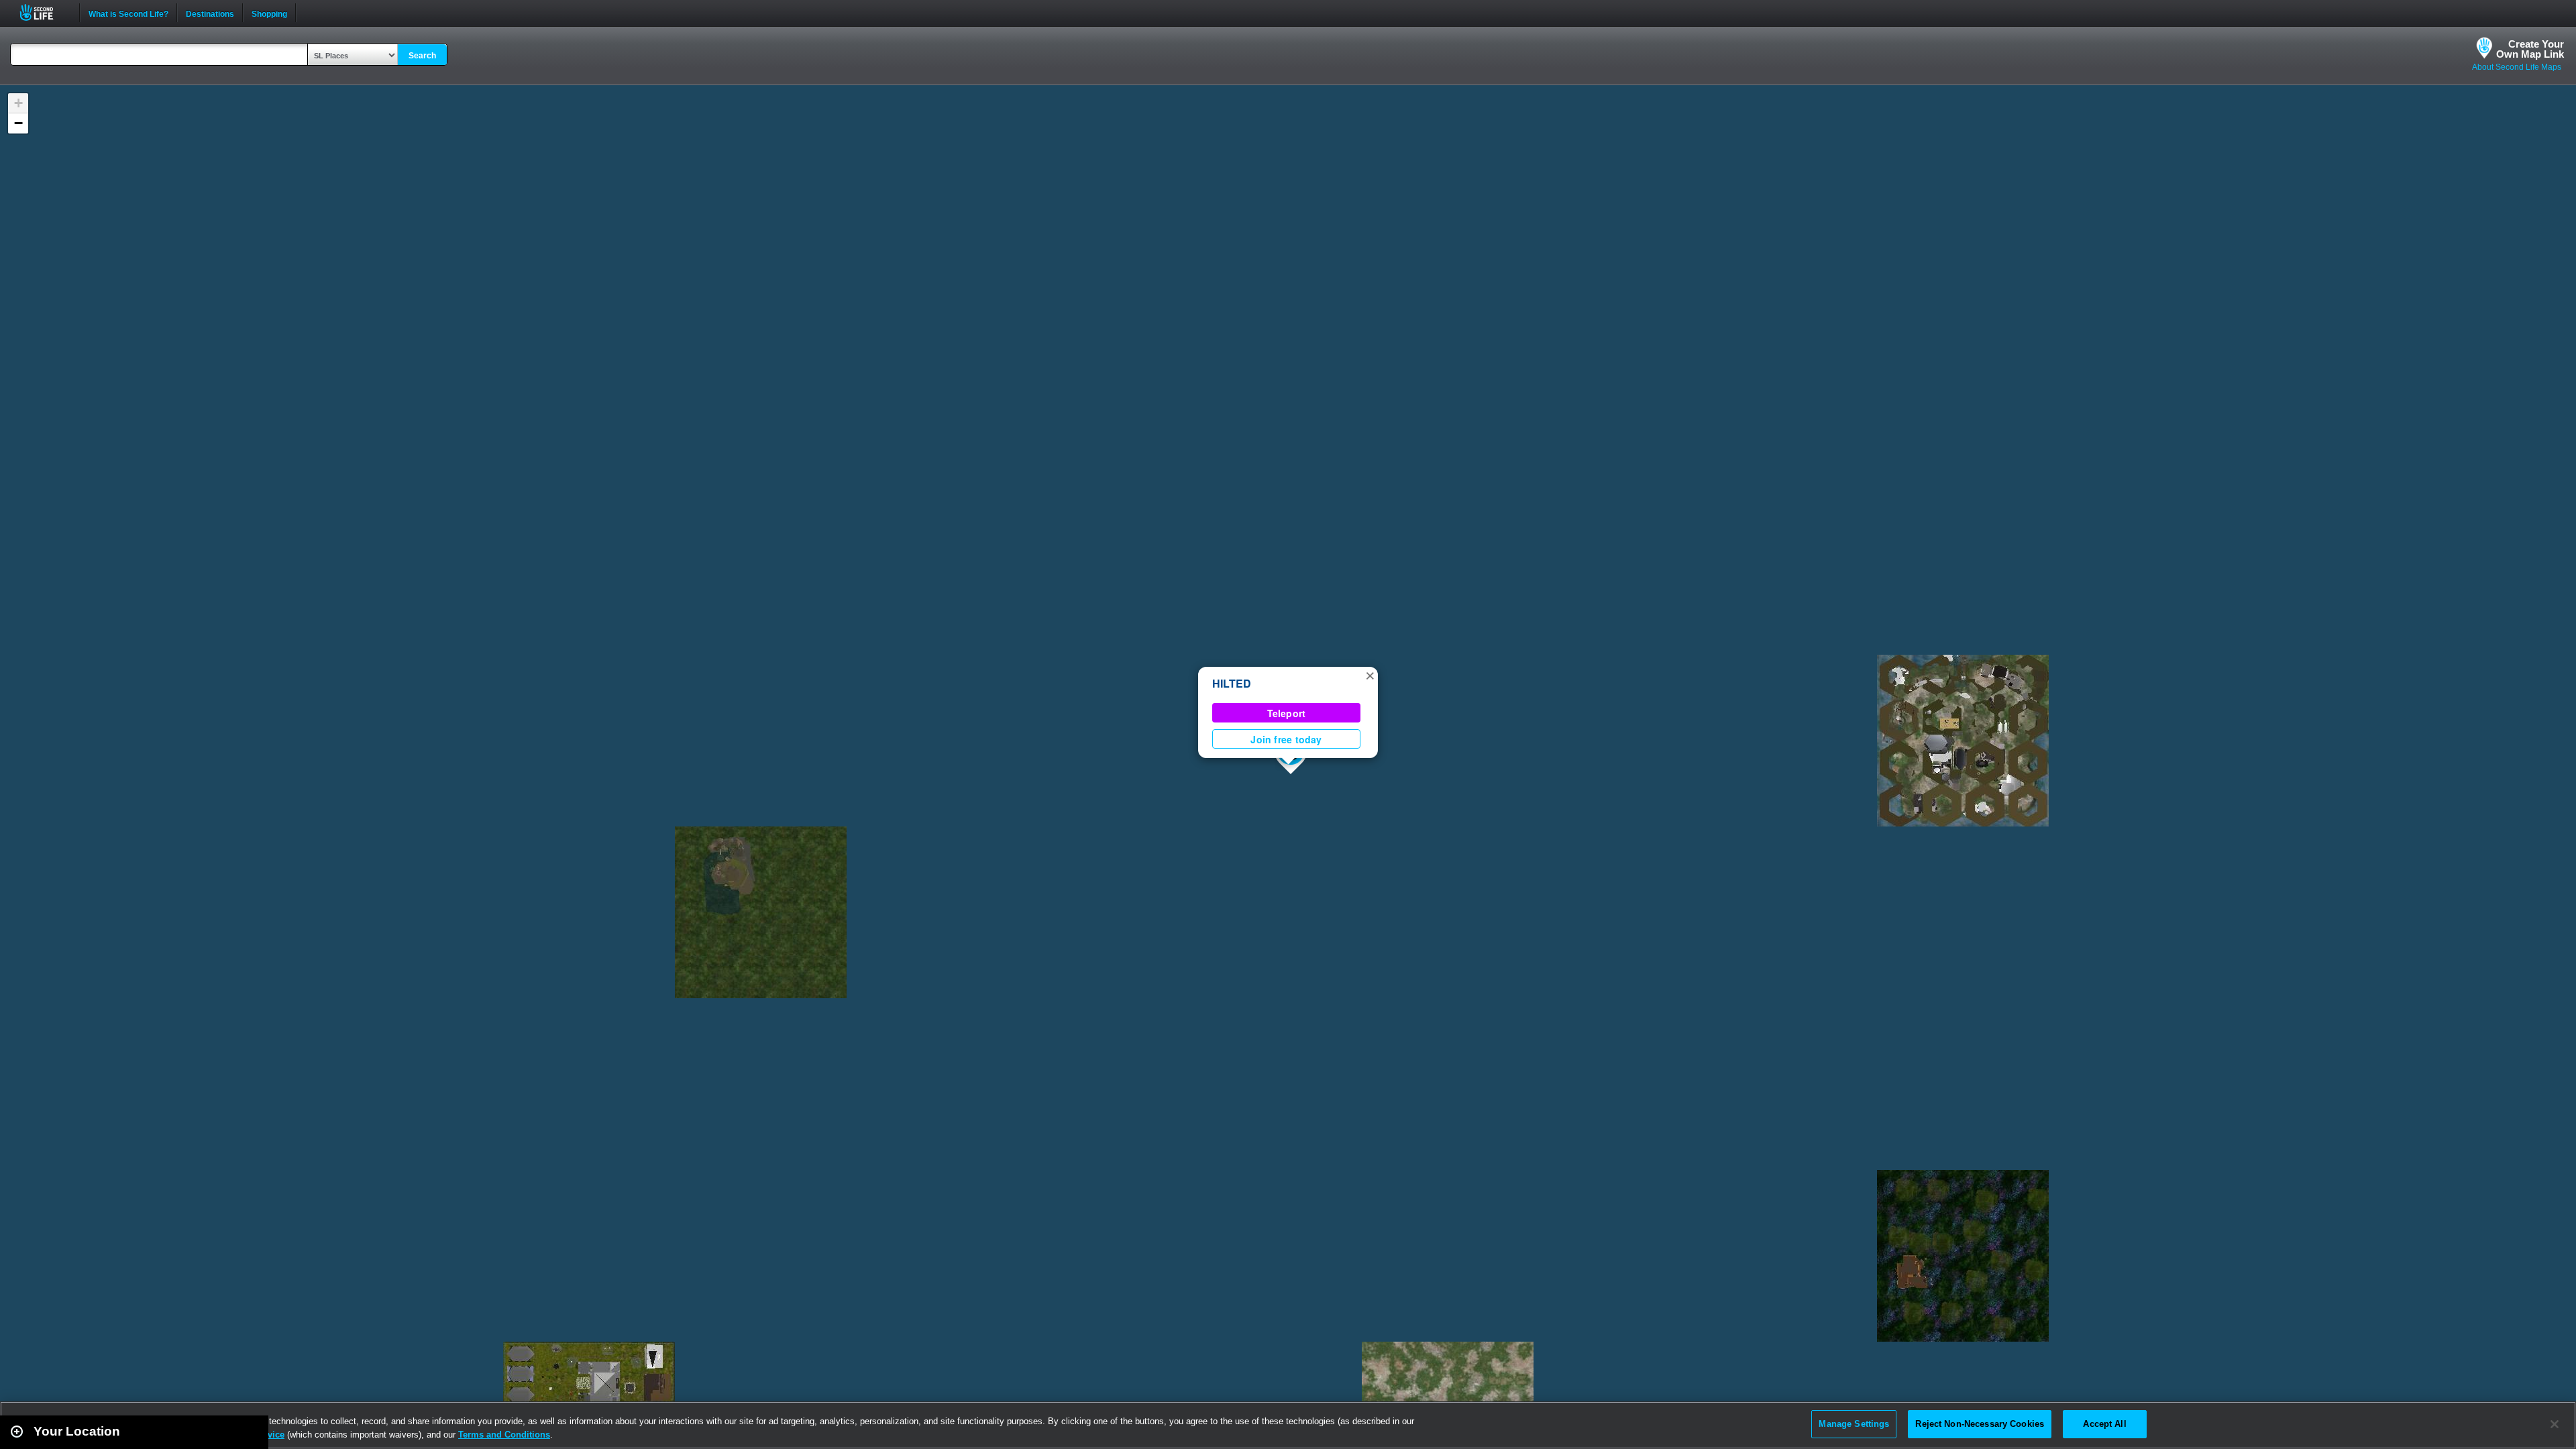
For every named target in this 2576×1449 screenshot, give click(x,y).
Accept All (2104, 1424)
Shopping (269, 13)
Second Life (44, 12)
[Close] (2555, 1424)
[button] (1370, 675)
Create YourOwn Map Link (2530, 49)
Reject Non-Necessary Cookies (1980, 1424)
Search (422, 56)
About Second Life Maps (2517, 67)
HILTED (1232, 683)
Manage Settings (1854, 1424)
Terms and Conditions (504, 1435)
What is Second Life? (128, 13)
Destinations (210, 13)
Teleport (1287, 713)
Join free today (1286, 739)
